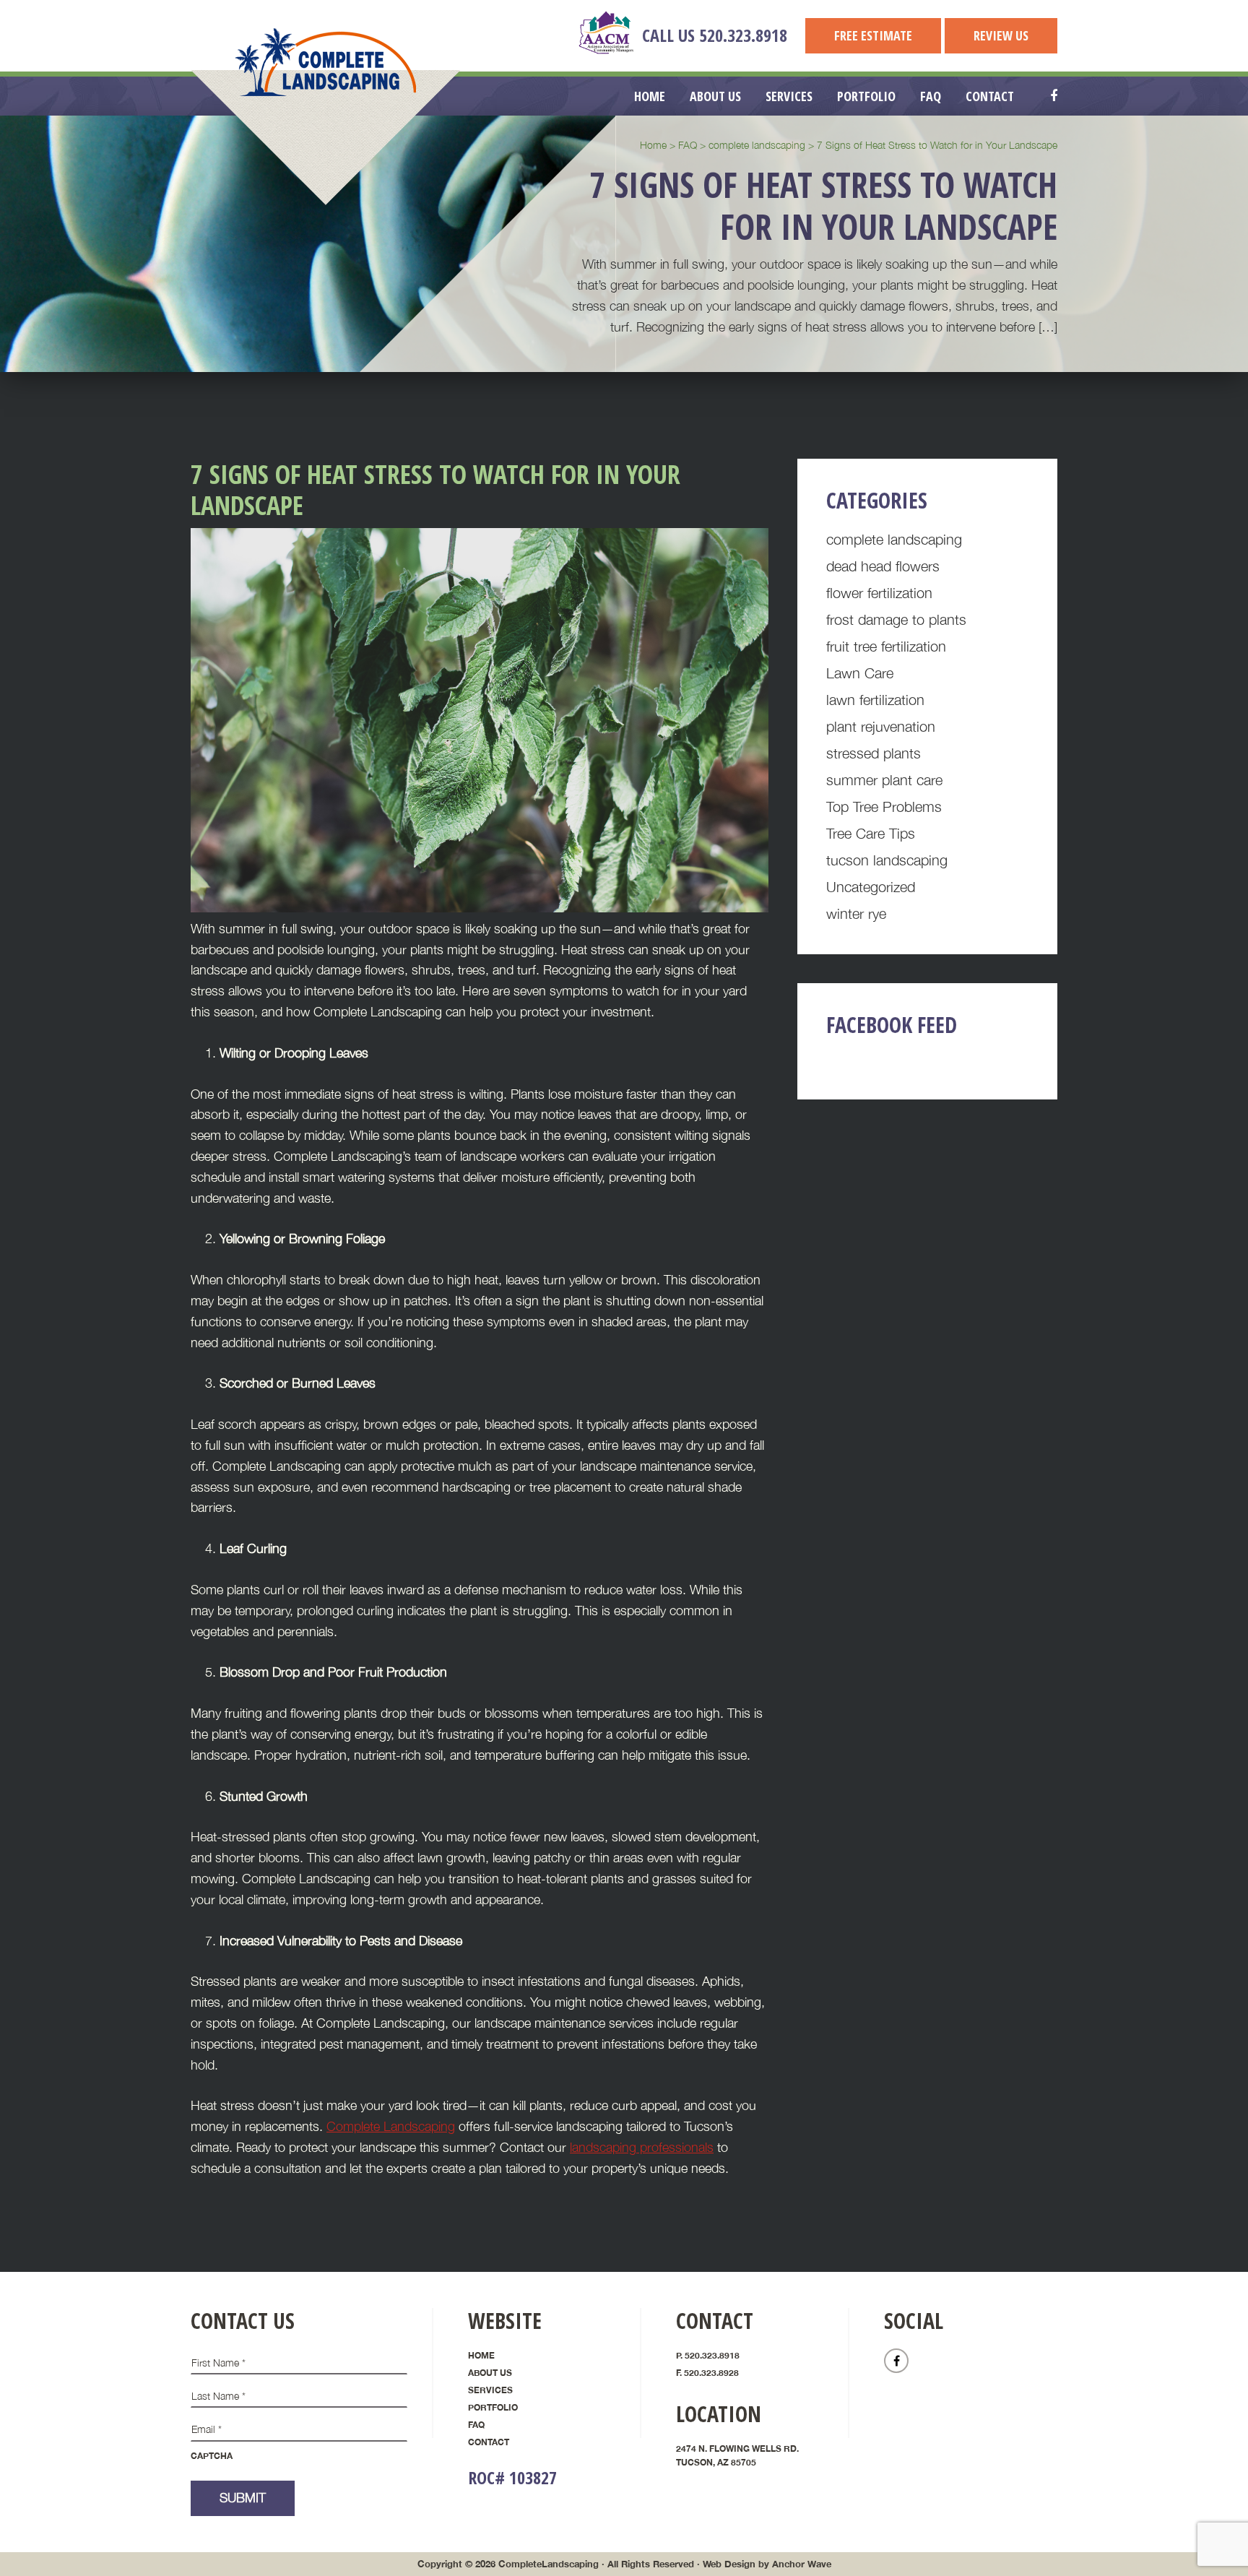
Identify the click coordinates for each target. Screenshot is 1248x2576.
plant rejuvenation (881, 726)
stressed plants (874, 753)
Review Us (1001, 35)
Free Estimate (873, 35)
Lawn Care (860, 673)
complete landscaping (894, 539)
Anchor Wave (802, 2564)
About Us (490, 2373)
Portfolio (493, 2407)
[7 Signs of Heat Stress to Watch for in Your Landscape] (480, 908)
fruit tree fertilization (886, 646)
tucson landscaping (887, 860)
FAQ (476, 2425)
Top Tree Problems (884, 807)
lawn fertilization (875, 700)
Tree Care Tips (871, 833)
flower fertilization (879, 593)
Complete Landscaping (326, 62)
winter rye (856, 913)
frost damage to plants (896, 619)
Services (490, 2390)
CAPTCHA (212, 2456)
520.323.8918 (743, 35)
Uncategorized (871, 887)
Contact (489, 2442)
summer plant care (884, 780)
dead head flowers (883, 566)
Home (481, 2355)
